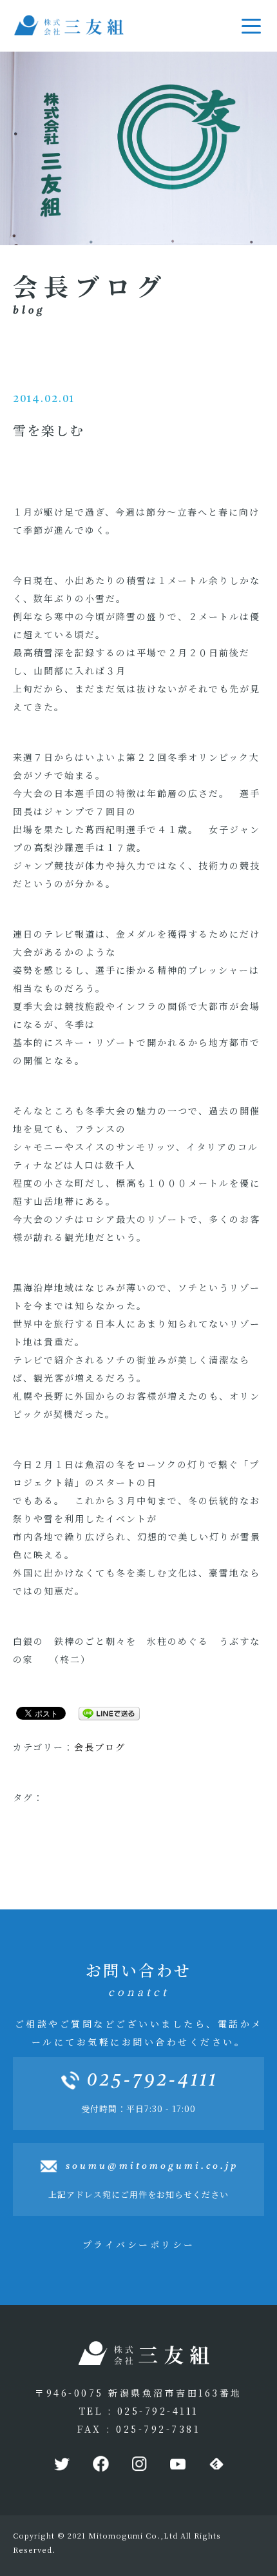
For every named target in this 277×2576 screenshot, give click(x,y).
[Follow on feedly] (216, 2464)
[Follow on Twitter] (61, 2464)
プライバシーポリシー (139, 2244)
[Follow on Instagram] (138, 2464)
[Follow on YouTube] (177, 2464)
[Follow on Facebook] (100, 2464)
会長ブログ (100, 1747)
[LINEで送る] (104, 1713)
